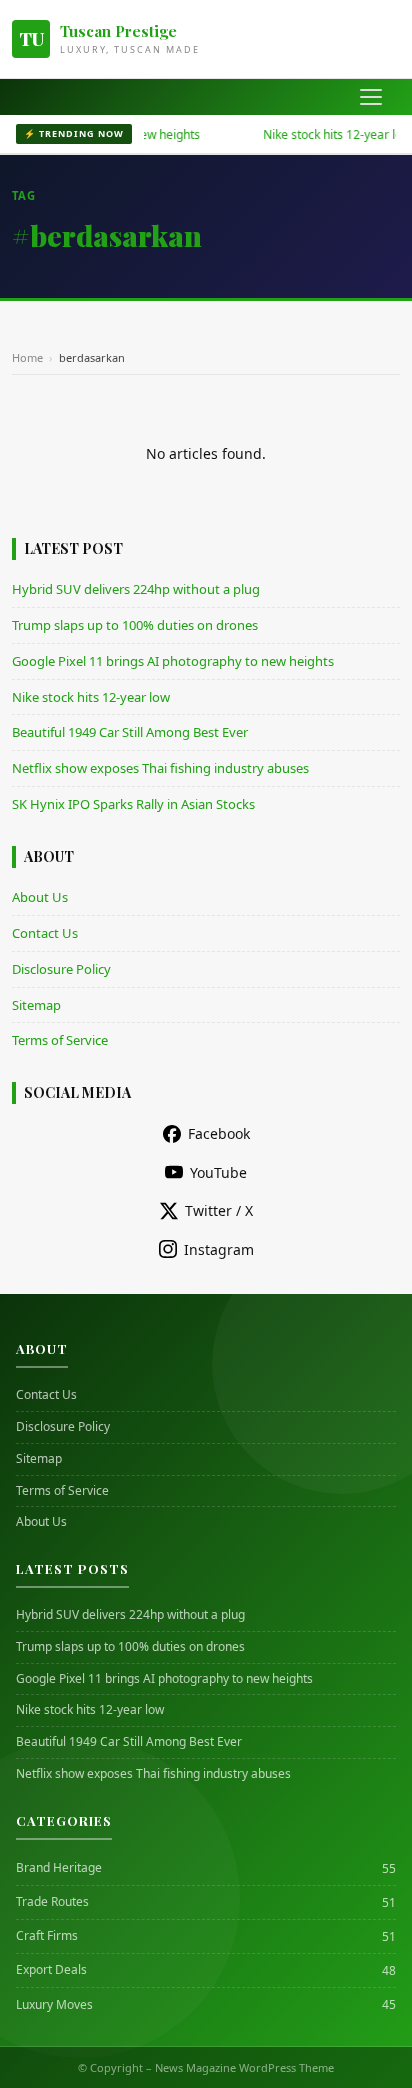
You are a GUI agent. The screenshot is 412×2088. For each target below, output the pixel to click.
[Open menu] (371, 97)
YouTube (218, 1172)
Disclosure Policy (61, 969)
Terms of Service (60, 1040)
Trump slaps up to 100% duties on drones (135, 625)
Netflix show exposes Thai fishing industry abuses (160, 768)
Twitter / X (219, 1210)
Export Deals (51, 1970)
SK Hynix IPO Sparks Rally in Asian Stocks (133, 804)
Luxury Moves (54, 2005)
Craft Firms (47, 1936)
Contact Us (45, 933)
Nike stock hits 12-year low (321, 134)
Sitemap (36, 1005)
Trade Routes (52, 1902)
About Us (40, 897)
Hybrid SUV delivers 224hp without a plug (136, 589)
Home (27, 357)
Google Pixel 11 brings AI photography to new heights (173, 661)
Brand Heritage (59, 1868)
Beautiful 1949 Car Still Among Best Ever (130, 732)
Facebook (219, 1133)
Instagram (219, 1249)
